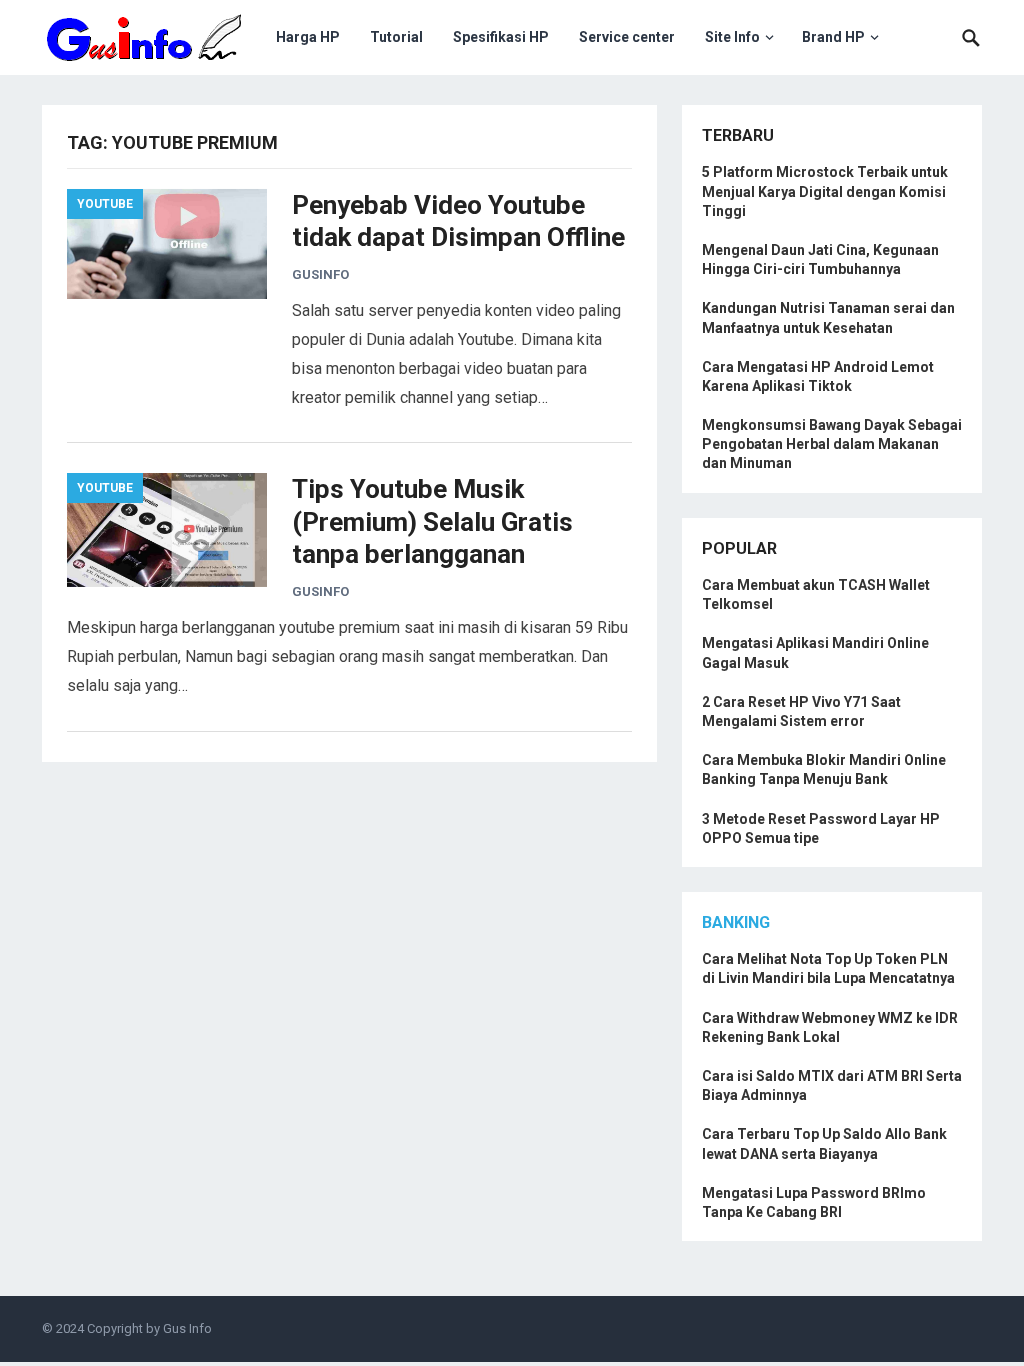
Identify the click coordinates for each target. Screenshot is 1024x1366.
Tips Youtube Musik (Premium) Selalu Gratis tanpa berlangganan (432, 521)
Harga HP (308, 37)
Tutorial (396, 37)
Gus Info (187, 1328)
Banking (736, 922)
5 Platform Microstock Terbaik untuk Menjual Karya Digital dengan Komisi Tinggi (825, 191)
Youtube (105, 204)
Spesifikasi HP (501, 37)
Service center (627, 37)
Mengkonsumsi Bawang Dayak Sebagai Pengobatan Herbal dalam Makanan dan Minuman (832, 444)
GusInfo (320, 274)
